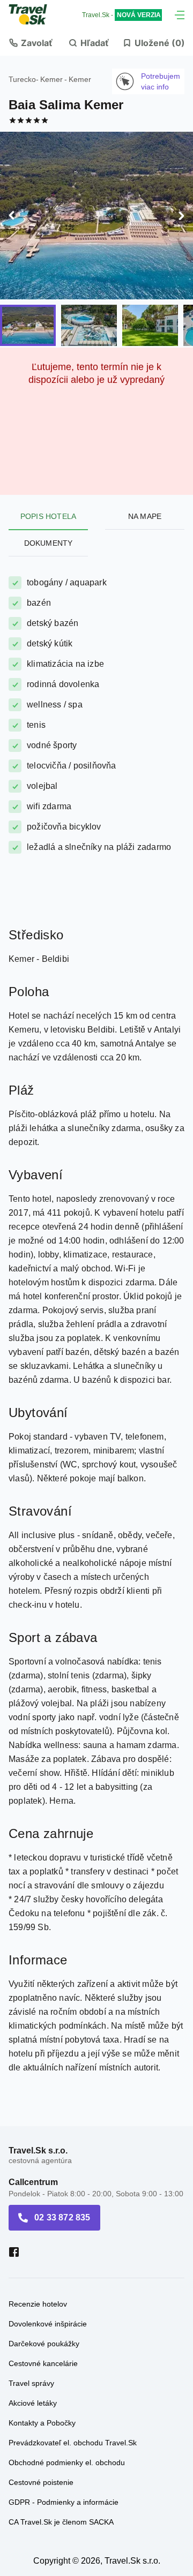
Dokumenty (49, 543)
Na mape (145, 516)
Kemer (51, 79)
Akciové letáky (33, 2403)
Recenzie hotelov (38, 2304)
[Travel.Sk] (34, 14)
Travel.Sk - (121, 15)
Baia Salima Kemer (66, 105)
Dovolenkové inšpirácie (48, 2324)
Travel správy (31, 2383)
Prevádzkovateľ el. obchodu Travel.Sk (73, 2443)
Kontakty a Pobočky (42, 2423)
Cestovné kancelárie (43, 2363)
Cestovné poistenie (41, 2482)
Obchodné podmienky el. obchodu (67, 2462)
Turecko (22, 79)
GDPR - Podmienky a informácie (64, 2502)
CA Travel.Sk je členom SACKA (61, 2522)
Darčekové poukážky (44, 2344)
